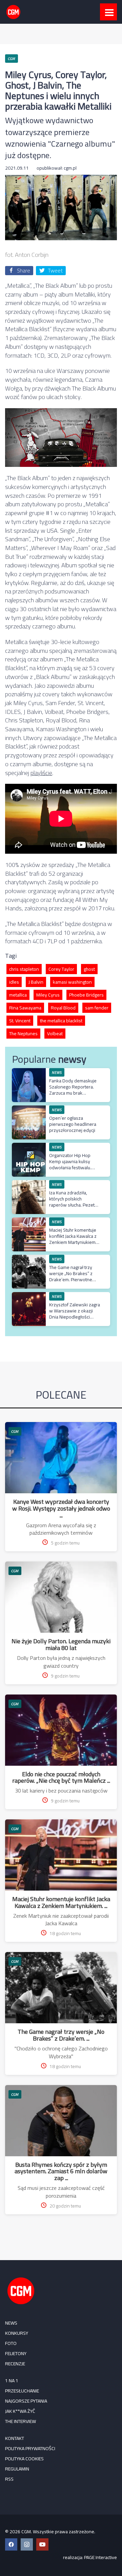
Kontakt (15, 2438)
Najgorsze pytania (26, 2401)
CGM (15, 1431)
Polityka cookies (24, 2459)
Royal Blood (63, 1008)
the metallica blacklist (61, 1021)
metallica (18, 995)
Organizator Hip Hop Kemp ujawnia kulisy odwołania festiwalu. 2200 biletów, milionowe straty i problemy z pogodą (74, 1171)
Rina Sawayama (25, 1008)
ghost (89, 969)
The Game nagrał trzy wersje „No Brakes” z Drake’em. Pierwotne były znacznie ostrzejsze (75, 1277)
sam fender (97, 1008)
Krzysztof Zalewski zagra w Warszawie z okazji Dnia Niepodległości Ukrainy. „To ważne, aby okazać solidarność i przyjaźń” (75, 1320)
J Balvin (36, 982)
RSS (9, 2479)
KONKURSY (17, 2333)
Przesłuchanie (22, 2391)
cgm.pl (70, 168)
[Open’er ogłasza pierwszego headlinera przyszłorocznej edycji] (29, 1109)
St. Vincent (20, 1021)
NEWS (11, 2323)
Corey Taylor (61, 969)
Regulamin (17, 2469)
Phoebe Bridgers (86, 995)
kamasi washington (72, 982)
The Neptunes (23, 1034)
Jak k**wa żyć (20, 2411)
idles (14, 982)
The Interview (21, 2421)
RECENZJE (15, 2364)
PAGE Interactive (100, 2557)
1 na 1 (12, 2381)
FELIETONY (16, 2353)
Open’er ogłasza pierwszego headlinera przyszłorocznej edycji (73, 1124)
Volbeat (55, 1034)
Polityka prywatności (30, 2448)
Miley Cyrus (48, 995)
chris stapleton (24, 969)
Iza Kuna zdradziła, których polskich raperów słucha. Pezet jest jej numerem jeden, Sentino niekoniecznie (73, 1205)
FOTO (11, 2343)
